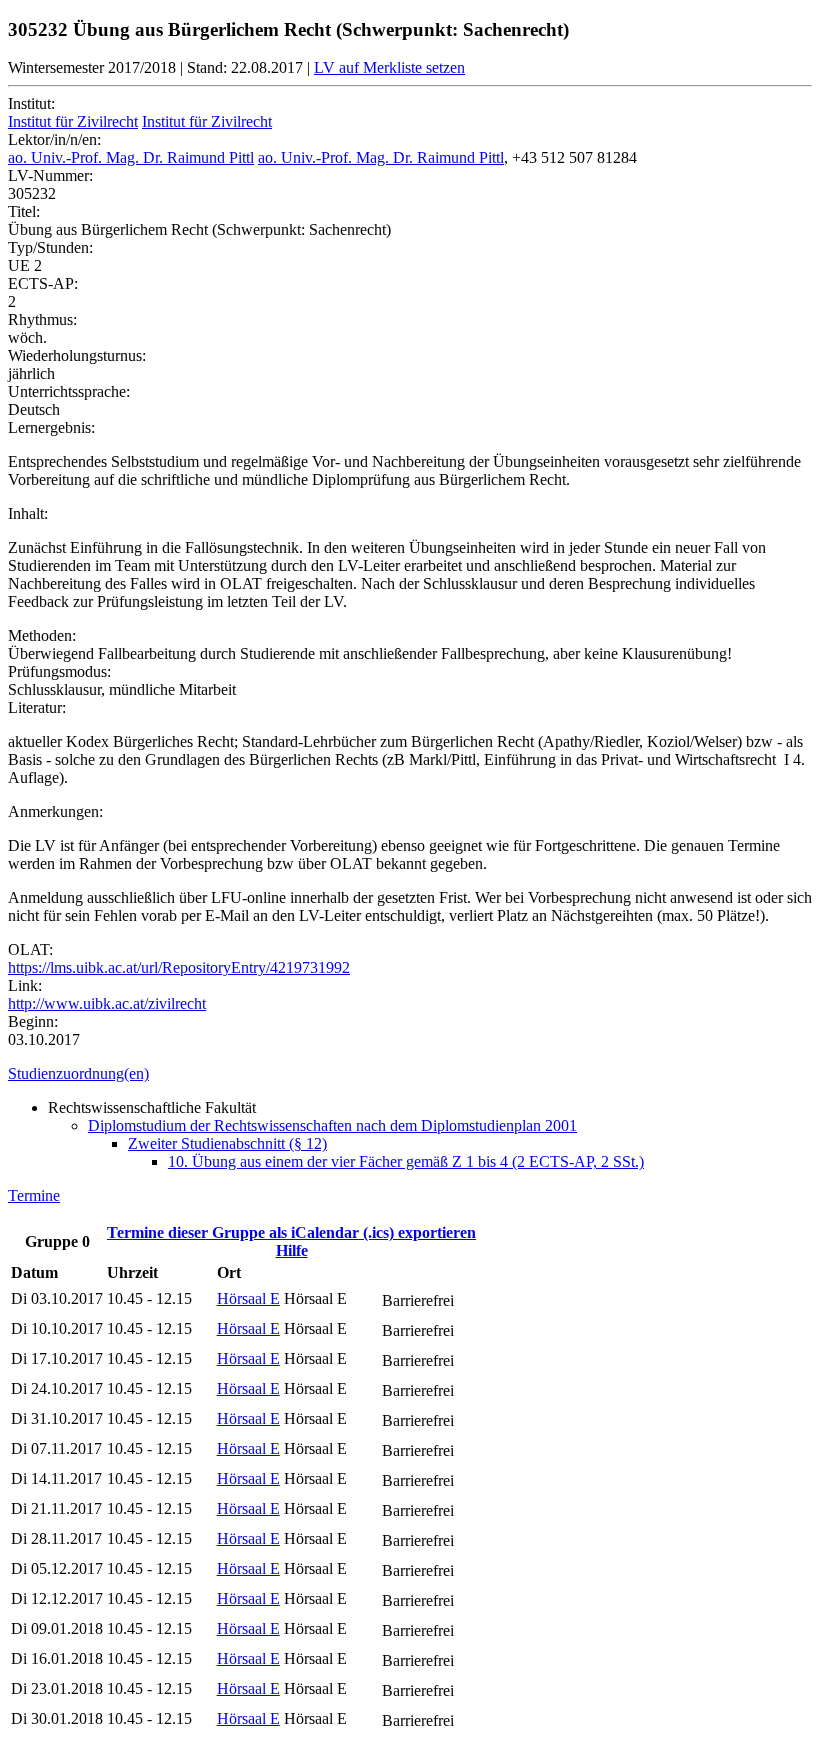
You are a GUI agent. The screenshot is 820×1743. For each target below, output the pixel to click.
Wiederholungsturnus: (77, 355)
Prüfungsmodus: (59, 671)
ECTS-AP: (43, 283)
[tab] (410, 1074)
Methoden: (42, 635)
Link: (25, 985)
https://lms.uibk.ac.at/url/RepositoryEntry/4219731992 (179, 967)
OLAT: (30, 949)
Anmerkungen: (55, 811)
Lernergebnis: (51, 427)
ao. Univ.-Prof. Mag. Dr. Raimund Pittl (131, 157)
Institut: (31, 103)
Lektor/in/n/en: (54, 139)
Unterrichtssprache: (69, 391)
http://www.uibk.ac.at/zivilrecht (107, 1003)
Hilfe (292, 1250)
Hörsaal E (248, 1298)
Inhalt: (28, 513)
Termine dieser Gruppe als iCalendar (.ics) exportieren (291, 1232)
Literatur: (37, 707)
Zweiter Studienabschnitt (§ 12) (227, 1143)
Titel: (24, 211)
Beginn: (33, 1021)
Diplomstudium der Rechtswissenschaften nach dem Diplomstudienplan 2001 (332, 1125)
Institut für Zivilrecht (73, 121)
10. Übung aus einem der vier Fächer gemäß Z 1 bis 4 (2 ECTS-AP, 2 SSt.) (406, 1161)
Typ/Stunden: (50, 247)
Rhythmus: (42, 319)
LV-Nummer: (50, 175)
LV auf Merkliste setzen (389, 67)
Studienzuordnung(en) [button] (78, 1073)
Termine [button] (34, 1195)
